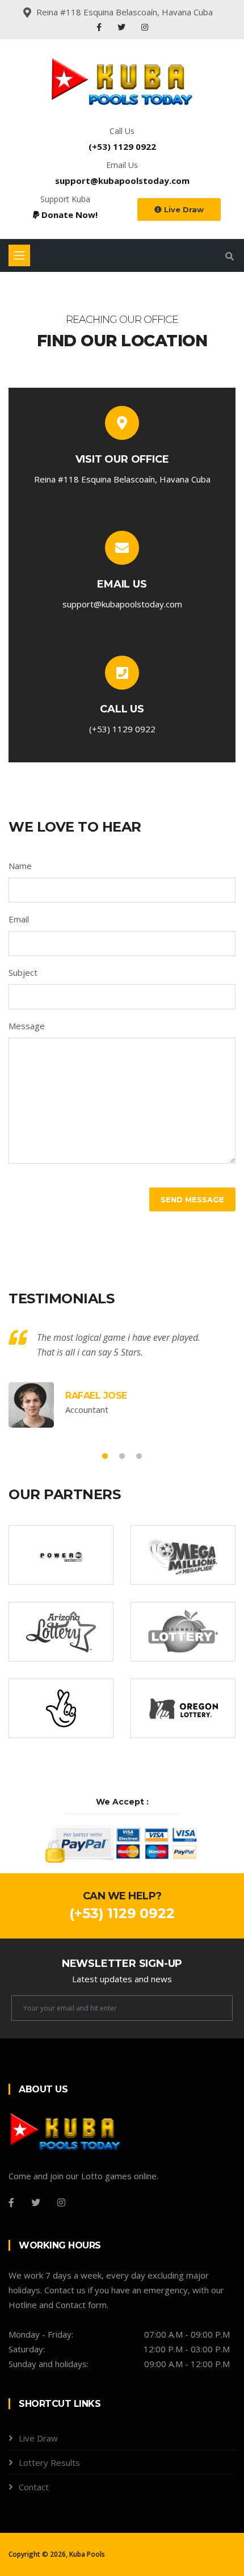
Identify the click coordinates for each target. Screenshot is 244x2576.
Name (20, 866)
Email (19, 919)
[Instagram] (145, 27)
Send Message (192, 1199)
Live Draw (183, 209)
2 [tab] (122, 1457)
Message (27, 1026)
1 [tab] (105, 1457)
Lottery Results (49, 2462)
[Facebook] (100, 27)
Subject (23, 972)
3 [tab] (139, 1457)
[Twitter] (123, 27)
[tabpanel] (122, 1379)
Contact (34, 2487)
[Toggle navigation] (19, 255)
